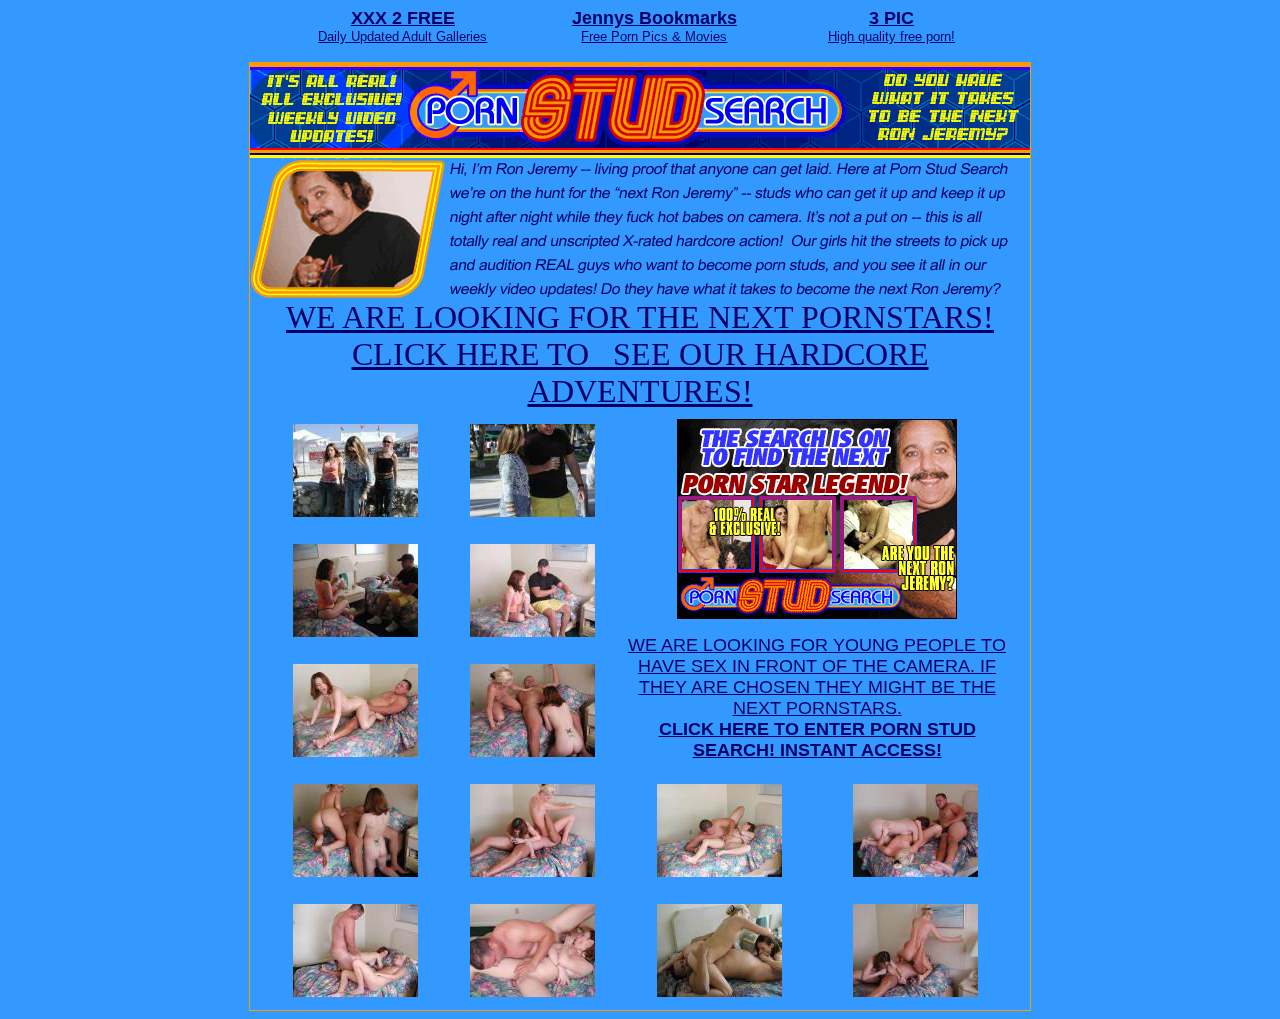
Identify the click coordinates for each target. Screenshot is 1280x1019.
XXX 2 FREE (403, 18)
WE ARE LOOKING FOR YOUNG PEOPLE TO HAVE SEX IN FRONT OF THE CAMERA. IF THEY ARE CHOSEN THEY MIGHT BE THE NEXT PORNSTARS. (817, 697)
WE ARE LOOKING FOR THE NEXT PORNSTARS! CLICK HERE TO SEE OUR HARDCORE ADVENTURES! (640, 354)
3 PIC (891, 18)
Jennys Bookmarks (654, 18)
